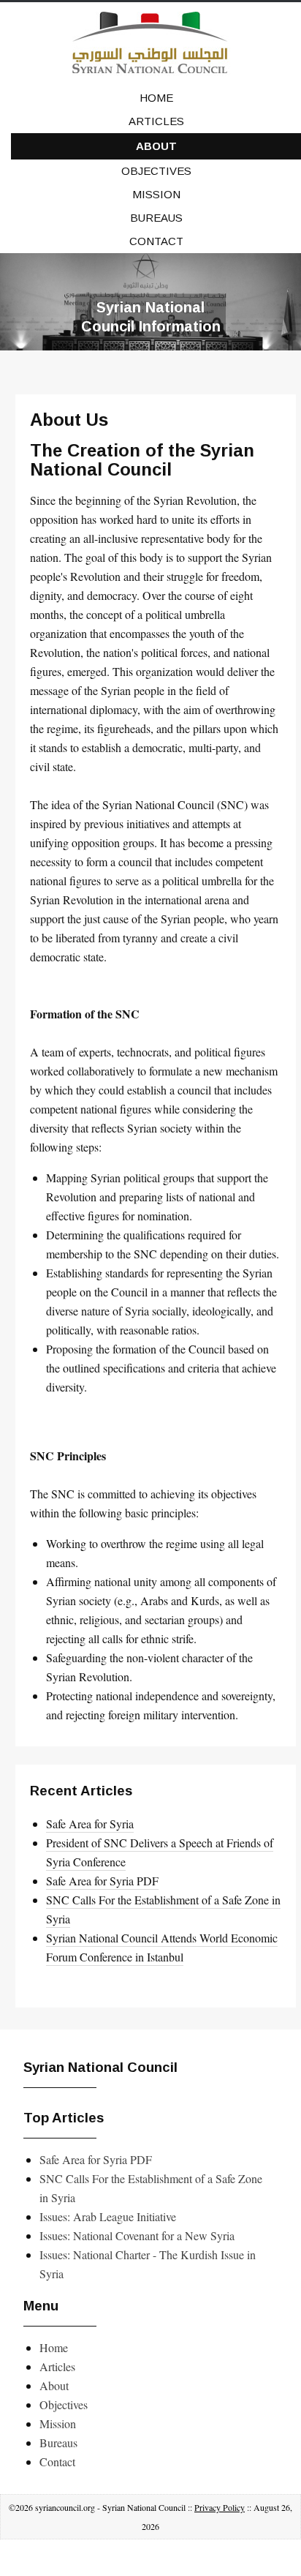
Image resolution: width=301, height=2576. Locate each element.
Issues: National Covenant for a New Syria (137, 2235)
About (156, 146)
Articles (156, 121)
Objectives (156, 171)
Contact (156, 241)
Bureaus (156, 218)
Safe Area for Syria (90, 1824)
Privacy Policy (220, 2507)
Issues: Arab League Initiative (108, 2216)
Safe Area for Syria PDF (102, 1881)
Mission (156, 194)
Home (156, 98)
